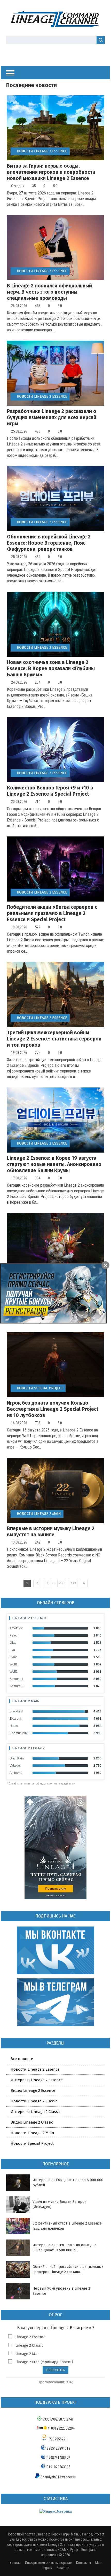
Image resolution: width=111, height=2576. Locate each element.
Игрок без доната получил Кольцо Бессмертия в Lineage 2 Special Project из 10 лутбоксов (53, 1409)
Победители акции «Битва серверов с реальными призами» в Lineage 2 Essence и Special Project (52, 913)
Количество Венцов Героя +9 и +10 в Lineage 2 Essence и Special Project (50, 791)
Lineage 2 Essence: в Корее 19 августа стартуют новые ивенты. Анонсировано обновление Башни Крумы (54, 1164)
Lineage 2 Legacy (29, 1748)
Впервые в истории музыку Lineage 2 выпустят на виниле (51, 1532)
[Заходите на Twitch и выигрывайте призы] (60, 53)
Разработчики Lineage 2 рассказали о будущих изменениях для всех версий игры (52, 417)
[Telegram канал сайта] (69, 53)
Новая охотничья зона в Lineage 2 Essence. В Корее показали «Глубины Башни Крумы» (51, 668)
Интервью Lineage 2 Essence (37, 2080)
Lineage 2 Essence (30, 1618)
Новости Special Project (40, 1388)
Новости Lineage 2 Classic (34, 2101)
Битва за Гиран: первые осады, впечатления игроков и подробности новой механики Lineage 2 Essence (51, 172)
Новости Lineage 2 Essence (42, 151)
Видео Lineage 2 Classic (32, 2122)
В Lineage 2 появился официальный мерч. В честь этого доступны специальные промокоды (49, 292)
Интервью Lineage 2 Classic (35, 2112)
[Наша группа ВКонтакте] (51, 53)
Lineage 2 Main (26, 1701)
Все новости (22, 2059)
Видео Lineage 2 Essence (33, 2090)
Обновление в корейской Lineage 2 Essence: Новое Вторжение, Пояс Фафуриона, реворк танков (49, 543)
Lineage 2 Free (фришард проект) (44, 2362)
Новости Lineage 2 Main (39, 1514)
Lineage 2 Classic (29, 2346)
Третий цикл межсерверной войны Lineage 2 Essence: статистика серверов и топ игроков (54, 1039)
